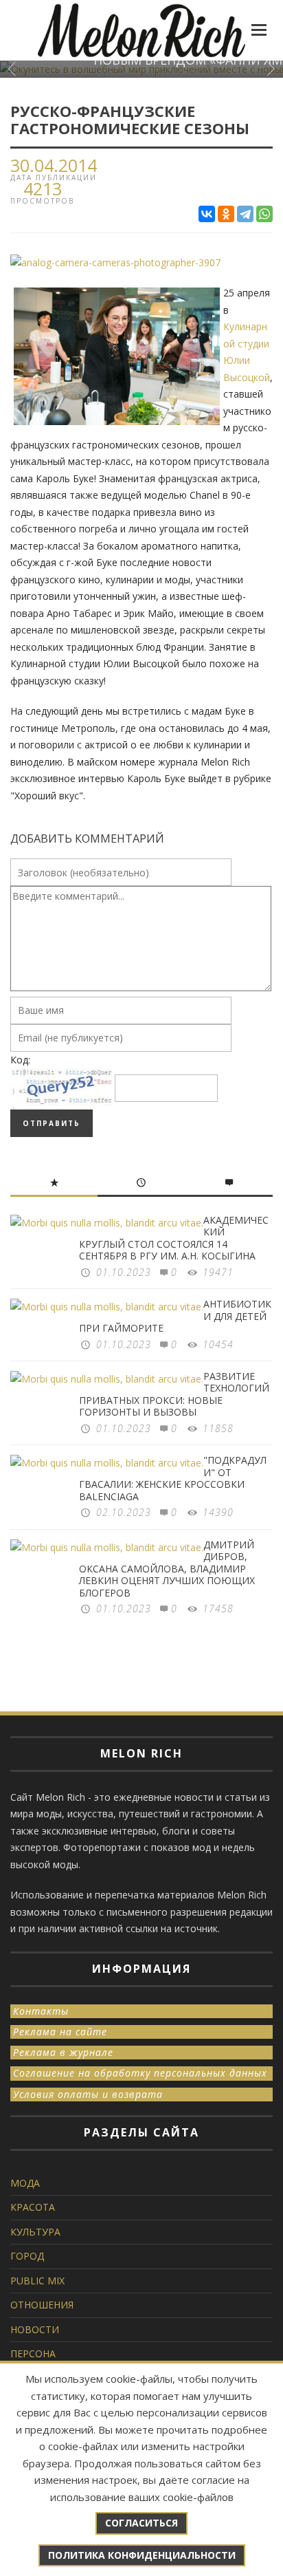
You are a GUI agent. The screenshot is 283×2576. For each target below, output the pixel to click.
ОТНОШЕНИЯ (42, 2305)
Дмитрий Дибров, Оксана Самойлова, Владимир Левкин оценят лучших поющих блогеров (167, 1569)
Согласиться (141, 2523)
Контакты (41, 2011)
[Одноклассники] (226, 214)
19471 (218, 1272)
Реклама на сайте (60, 2032)
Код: (20, 1060)
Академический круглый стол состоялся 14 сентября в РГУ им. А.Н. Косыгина (174, 1238)
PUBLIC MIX (37, 2281)
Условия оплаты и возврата (88, 2094)
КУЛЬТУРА (35, 2232)
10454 (218, 1344)
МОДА (25, 2183)
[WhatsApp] (264, 214)
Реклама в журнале (63, 2052)
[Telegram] (245, 214)
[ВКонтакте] (207, 214)
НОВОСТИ (35, 2329)
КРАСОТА (33, 2207)
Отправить (52, 1123)
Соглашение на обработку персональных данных (140, 2073)
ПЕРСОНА (33, 2353)
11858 (218, 1428)
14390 (218, 1512)
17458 (218, 1609)
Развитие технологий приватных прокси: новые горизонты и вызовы (174, 1394)
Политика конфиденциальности (142, 2555)
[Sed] (115, 262)
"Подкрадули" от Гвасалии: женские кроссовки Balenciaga (173, 1478)
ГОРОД (27, 2256)
